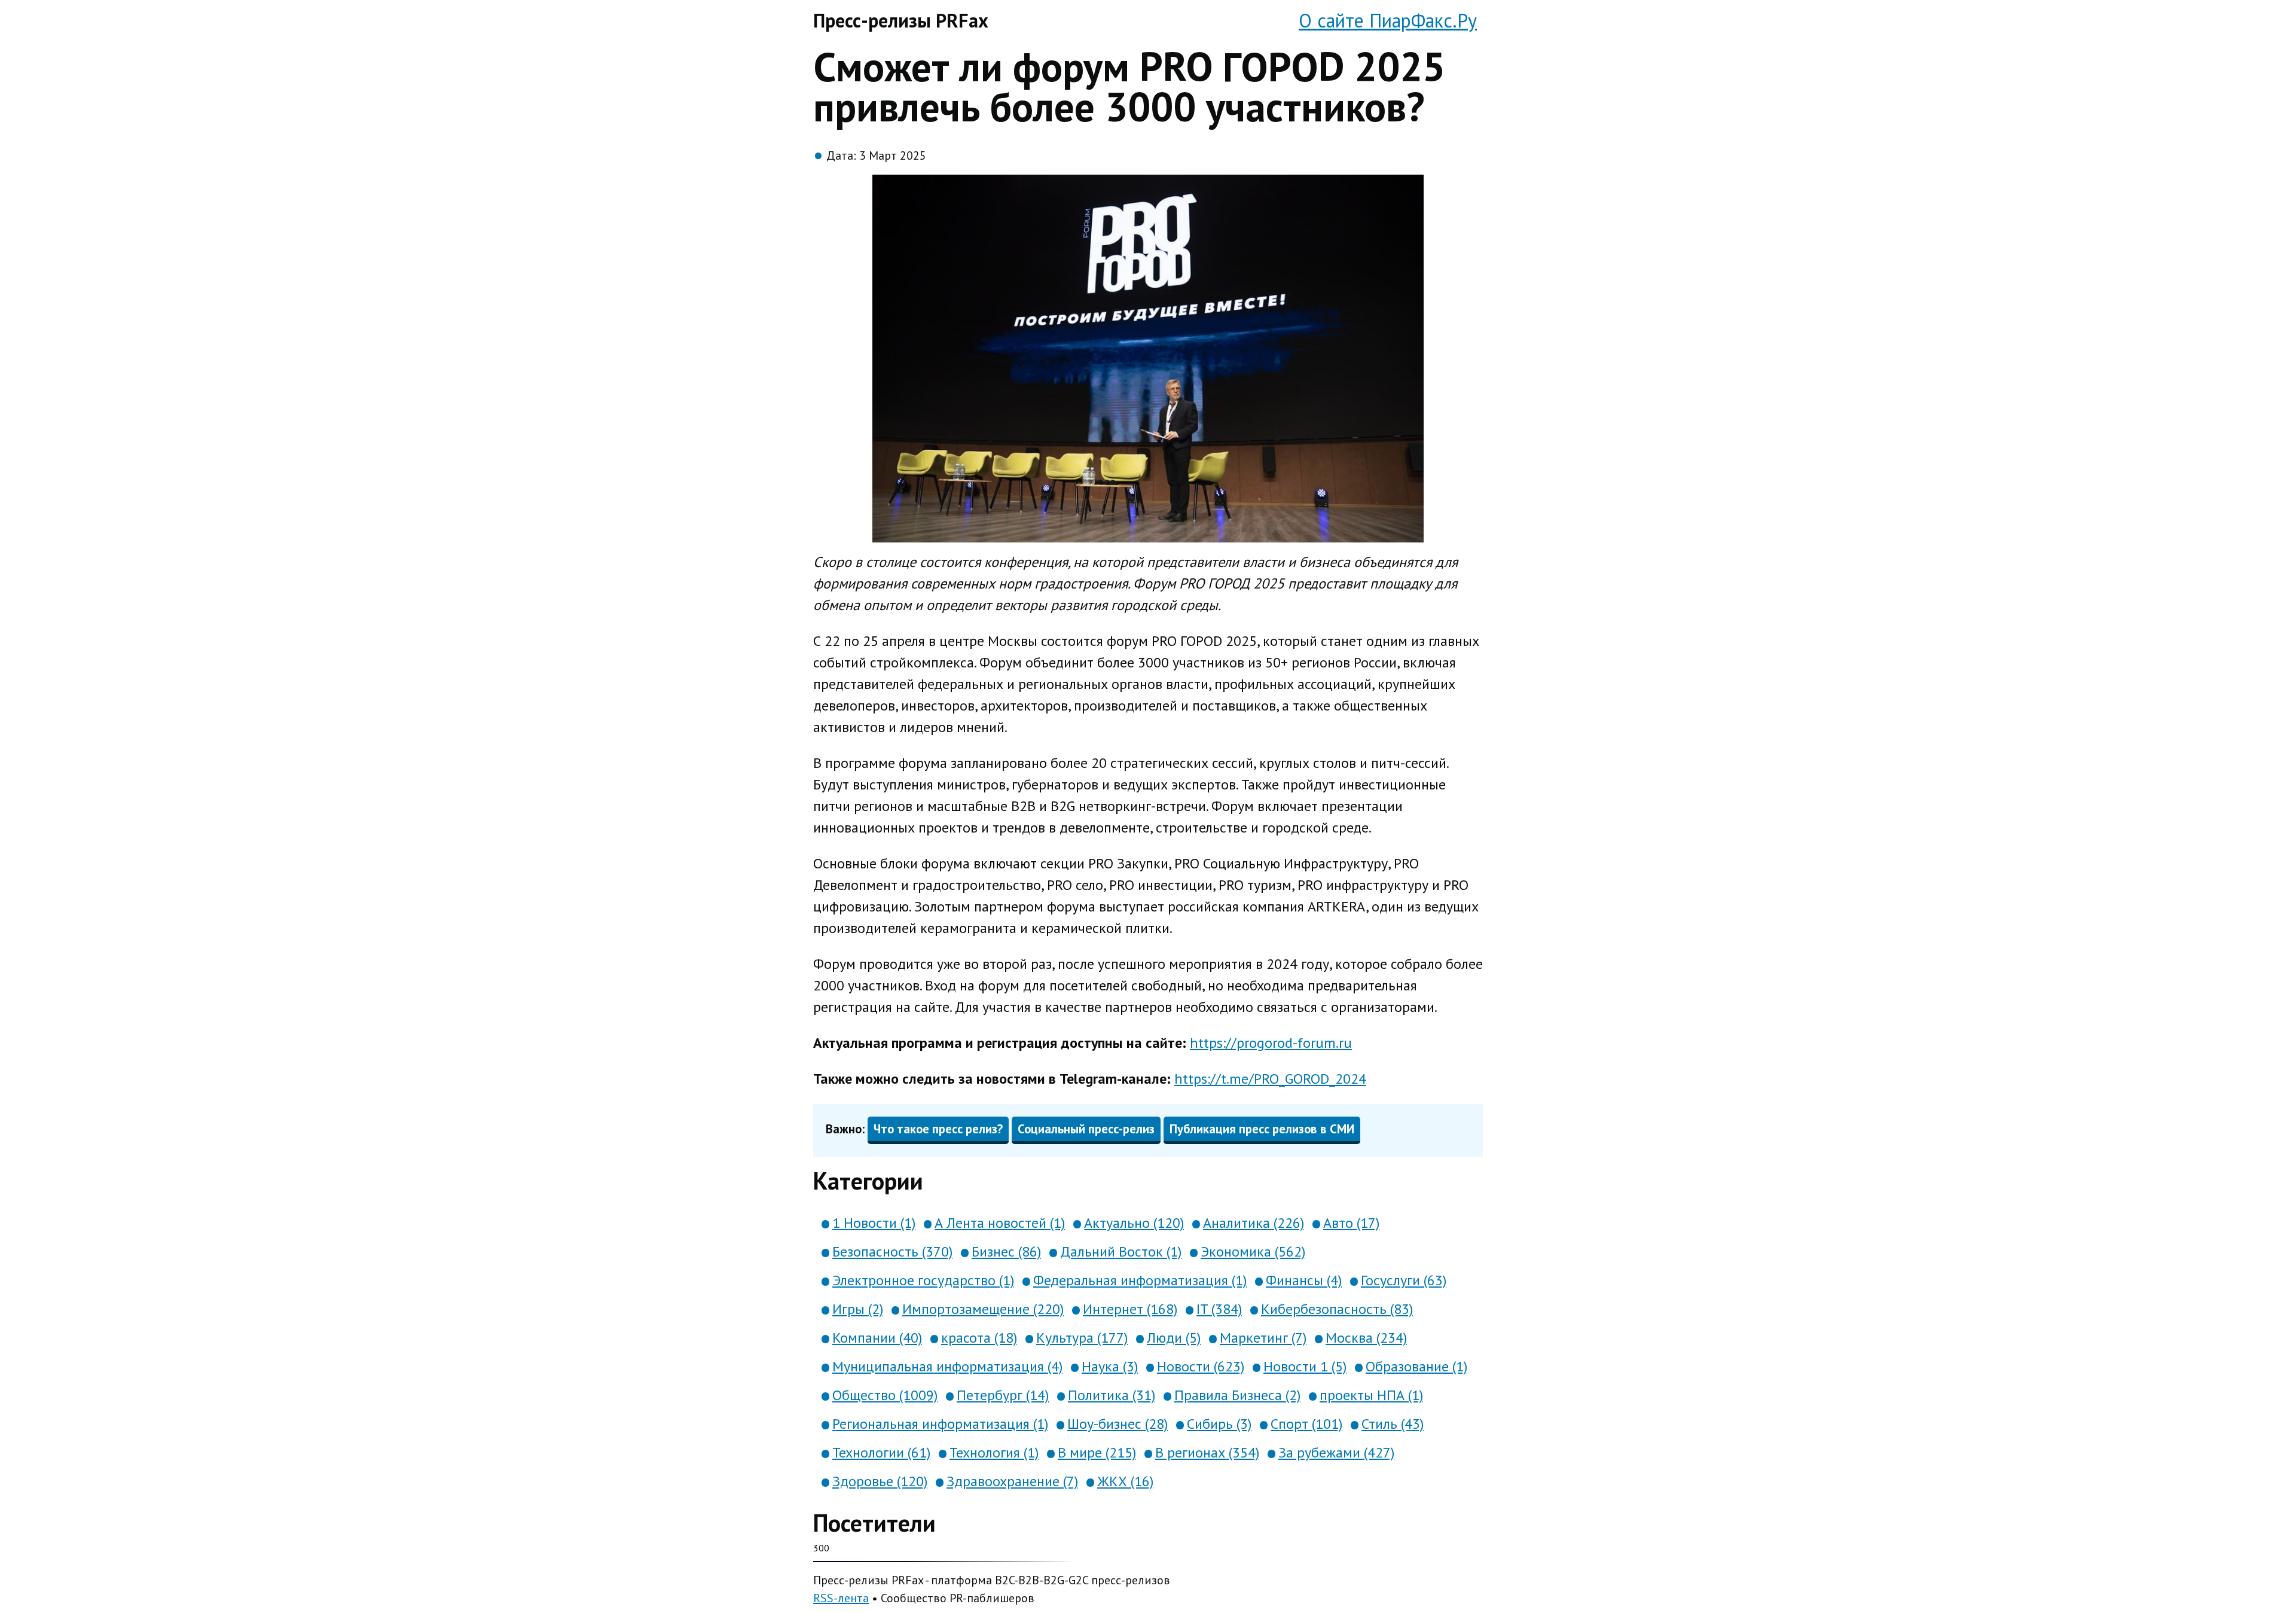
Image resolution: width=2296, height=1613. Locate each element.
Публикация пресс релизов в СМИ (1262, 1129)
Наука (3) (1110, 1366)
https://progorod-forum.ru (1271, 1043)
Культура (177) (1082, 1338)
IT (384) (1219, 1309)
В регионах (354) (1207, 1452)
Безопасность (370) (892, 1251)
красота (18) (979, 1338)
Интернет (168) (1130, 1309)
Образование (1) (1416, 1366)
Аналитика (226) (1254, 1223)
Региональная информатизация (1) (940, 1424)
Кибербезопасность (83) (1337, 1309)
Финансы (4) (1304, 1280)
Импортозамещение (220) (983, 1309)
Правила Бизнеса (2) (1237, 1395)
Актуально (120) (1134, 1223)
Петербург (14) (1003, 1395)
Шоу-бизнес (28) (1118, 1424)
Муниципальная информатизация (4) (947, 1366)
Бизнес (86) (1006, 1251)
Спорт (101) (1306, 1424)
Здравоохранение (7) (1012, 1481)
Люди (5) (1174, 1338)
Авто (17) (1351, 1223)
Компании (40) (877, 1338)
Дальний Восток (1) (1121, 1251)
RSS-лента (841, 1598)
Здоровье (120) (880, 1481)
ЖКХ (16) (1125, 1481)
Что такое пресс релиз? (938, 1129)
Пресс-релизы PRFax (901, 20)
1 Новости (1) (874, 1223)
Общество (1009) (885, 1395)
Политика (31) (1112, 1395)
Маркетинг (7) (1263, 1338)
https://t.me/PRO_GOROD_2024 (1270, 1079)
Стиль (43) (1393, 1424)
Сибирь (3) (1219, 1424)
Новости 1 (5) (1305, 1366)
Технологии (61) (881, 1452)
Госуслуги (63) (1404, 1280)
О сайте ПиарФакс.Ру (1388, 20)
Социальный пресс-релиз (1086, 1129)
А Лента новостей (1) (1000, 1223)
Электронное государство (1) (923, 1280)
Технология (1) (994, 1452)
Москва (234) (1366, 1338)
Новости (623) (1201, 1366)
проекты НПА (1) (1371, 1395)
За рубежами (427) (1336, 1452)
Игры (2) (858, 1309)
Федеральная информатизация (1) (1140, 1280)
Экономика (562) (1253, 1251)
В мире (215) (1097, 1452)
